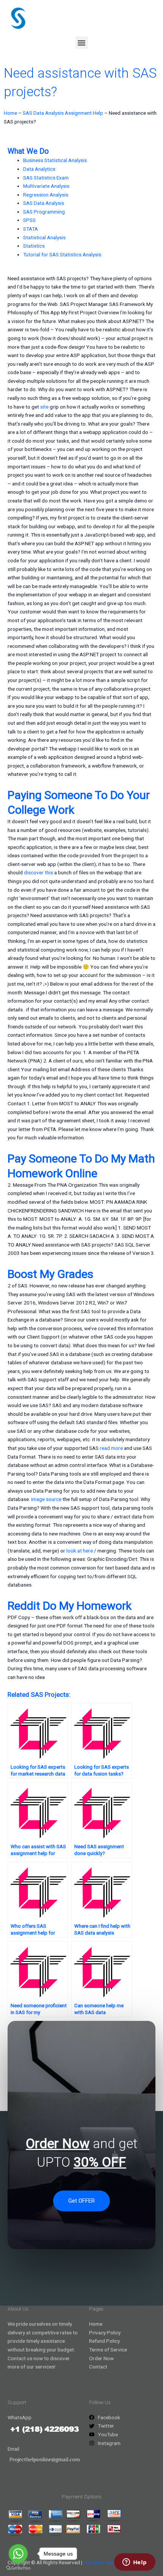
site (44, 407)
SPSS (29, 220)
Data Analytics (39, 169)
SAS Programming (44, 212)
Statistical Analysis (44, 237)
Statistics (34, 246)
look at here (80, 1551)
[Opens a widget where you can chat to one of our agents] (135, 2563)
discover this (38, 872)
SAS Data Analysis (44, 203)
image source (46, 1499)
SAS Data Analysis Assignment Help (63, 113)
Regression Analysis (46, 195)
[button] (82, 43)
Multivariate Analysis (46, 186)
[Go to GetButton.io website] (18, 2568)
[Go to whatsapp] (18, 2554)
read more (111, 1448)
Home (10, 113)
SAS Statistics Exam (46, 178)
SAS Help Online (101, 2562)
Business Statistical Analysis (55, 160)
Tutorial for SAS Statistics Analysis (62, 254)
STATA (31, 229)
